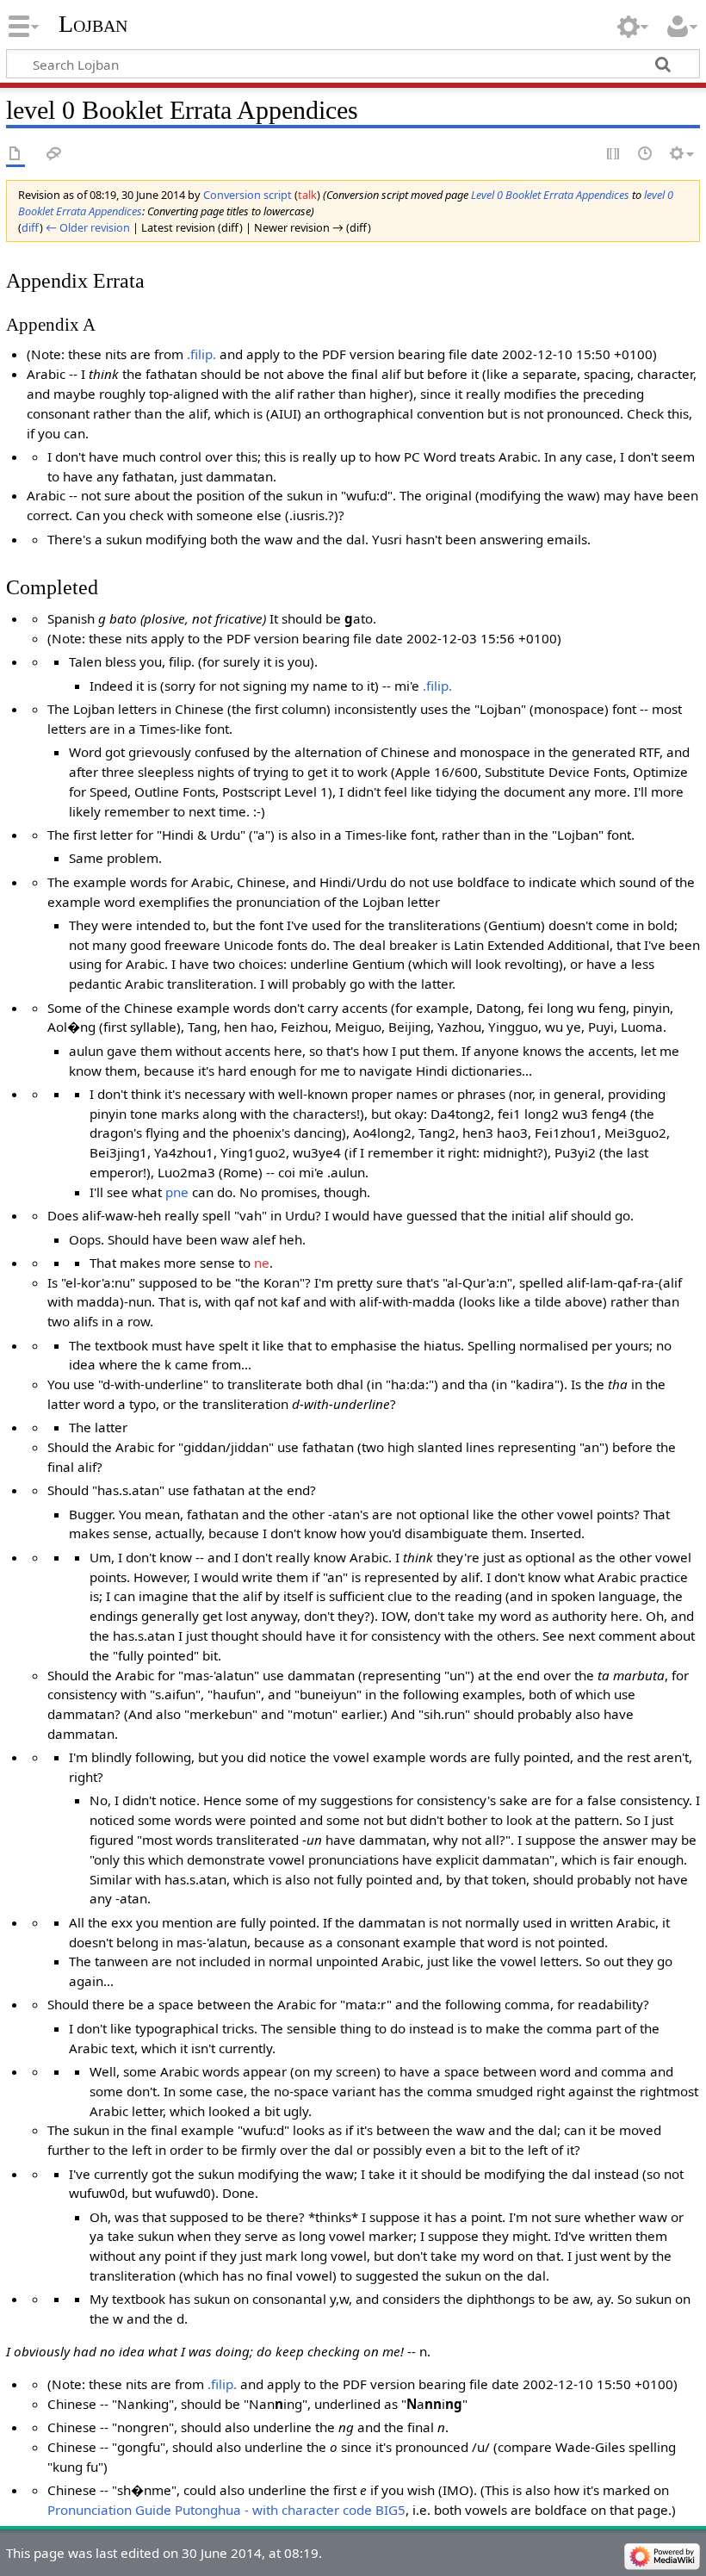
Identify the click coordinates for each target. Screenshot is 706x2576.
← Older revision (88, 227)
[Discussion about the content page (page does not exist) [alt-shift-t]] (54, 155)
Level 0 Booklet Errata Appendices (550, 195)
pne (177, 1192)
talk (307, 195)
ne (262, 1263)
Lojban (93, 24)
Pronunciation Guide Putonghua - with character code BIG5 (226, 2510)
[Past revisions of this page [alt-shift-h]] (646, 155)
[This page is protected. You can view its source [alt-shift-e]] (614, 155)
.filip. (201, 354)
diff (31, 227)
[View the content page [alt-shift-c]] (15, 155)
